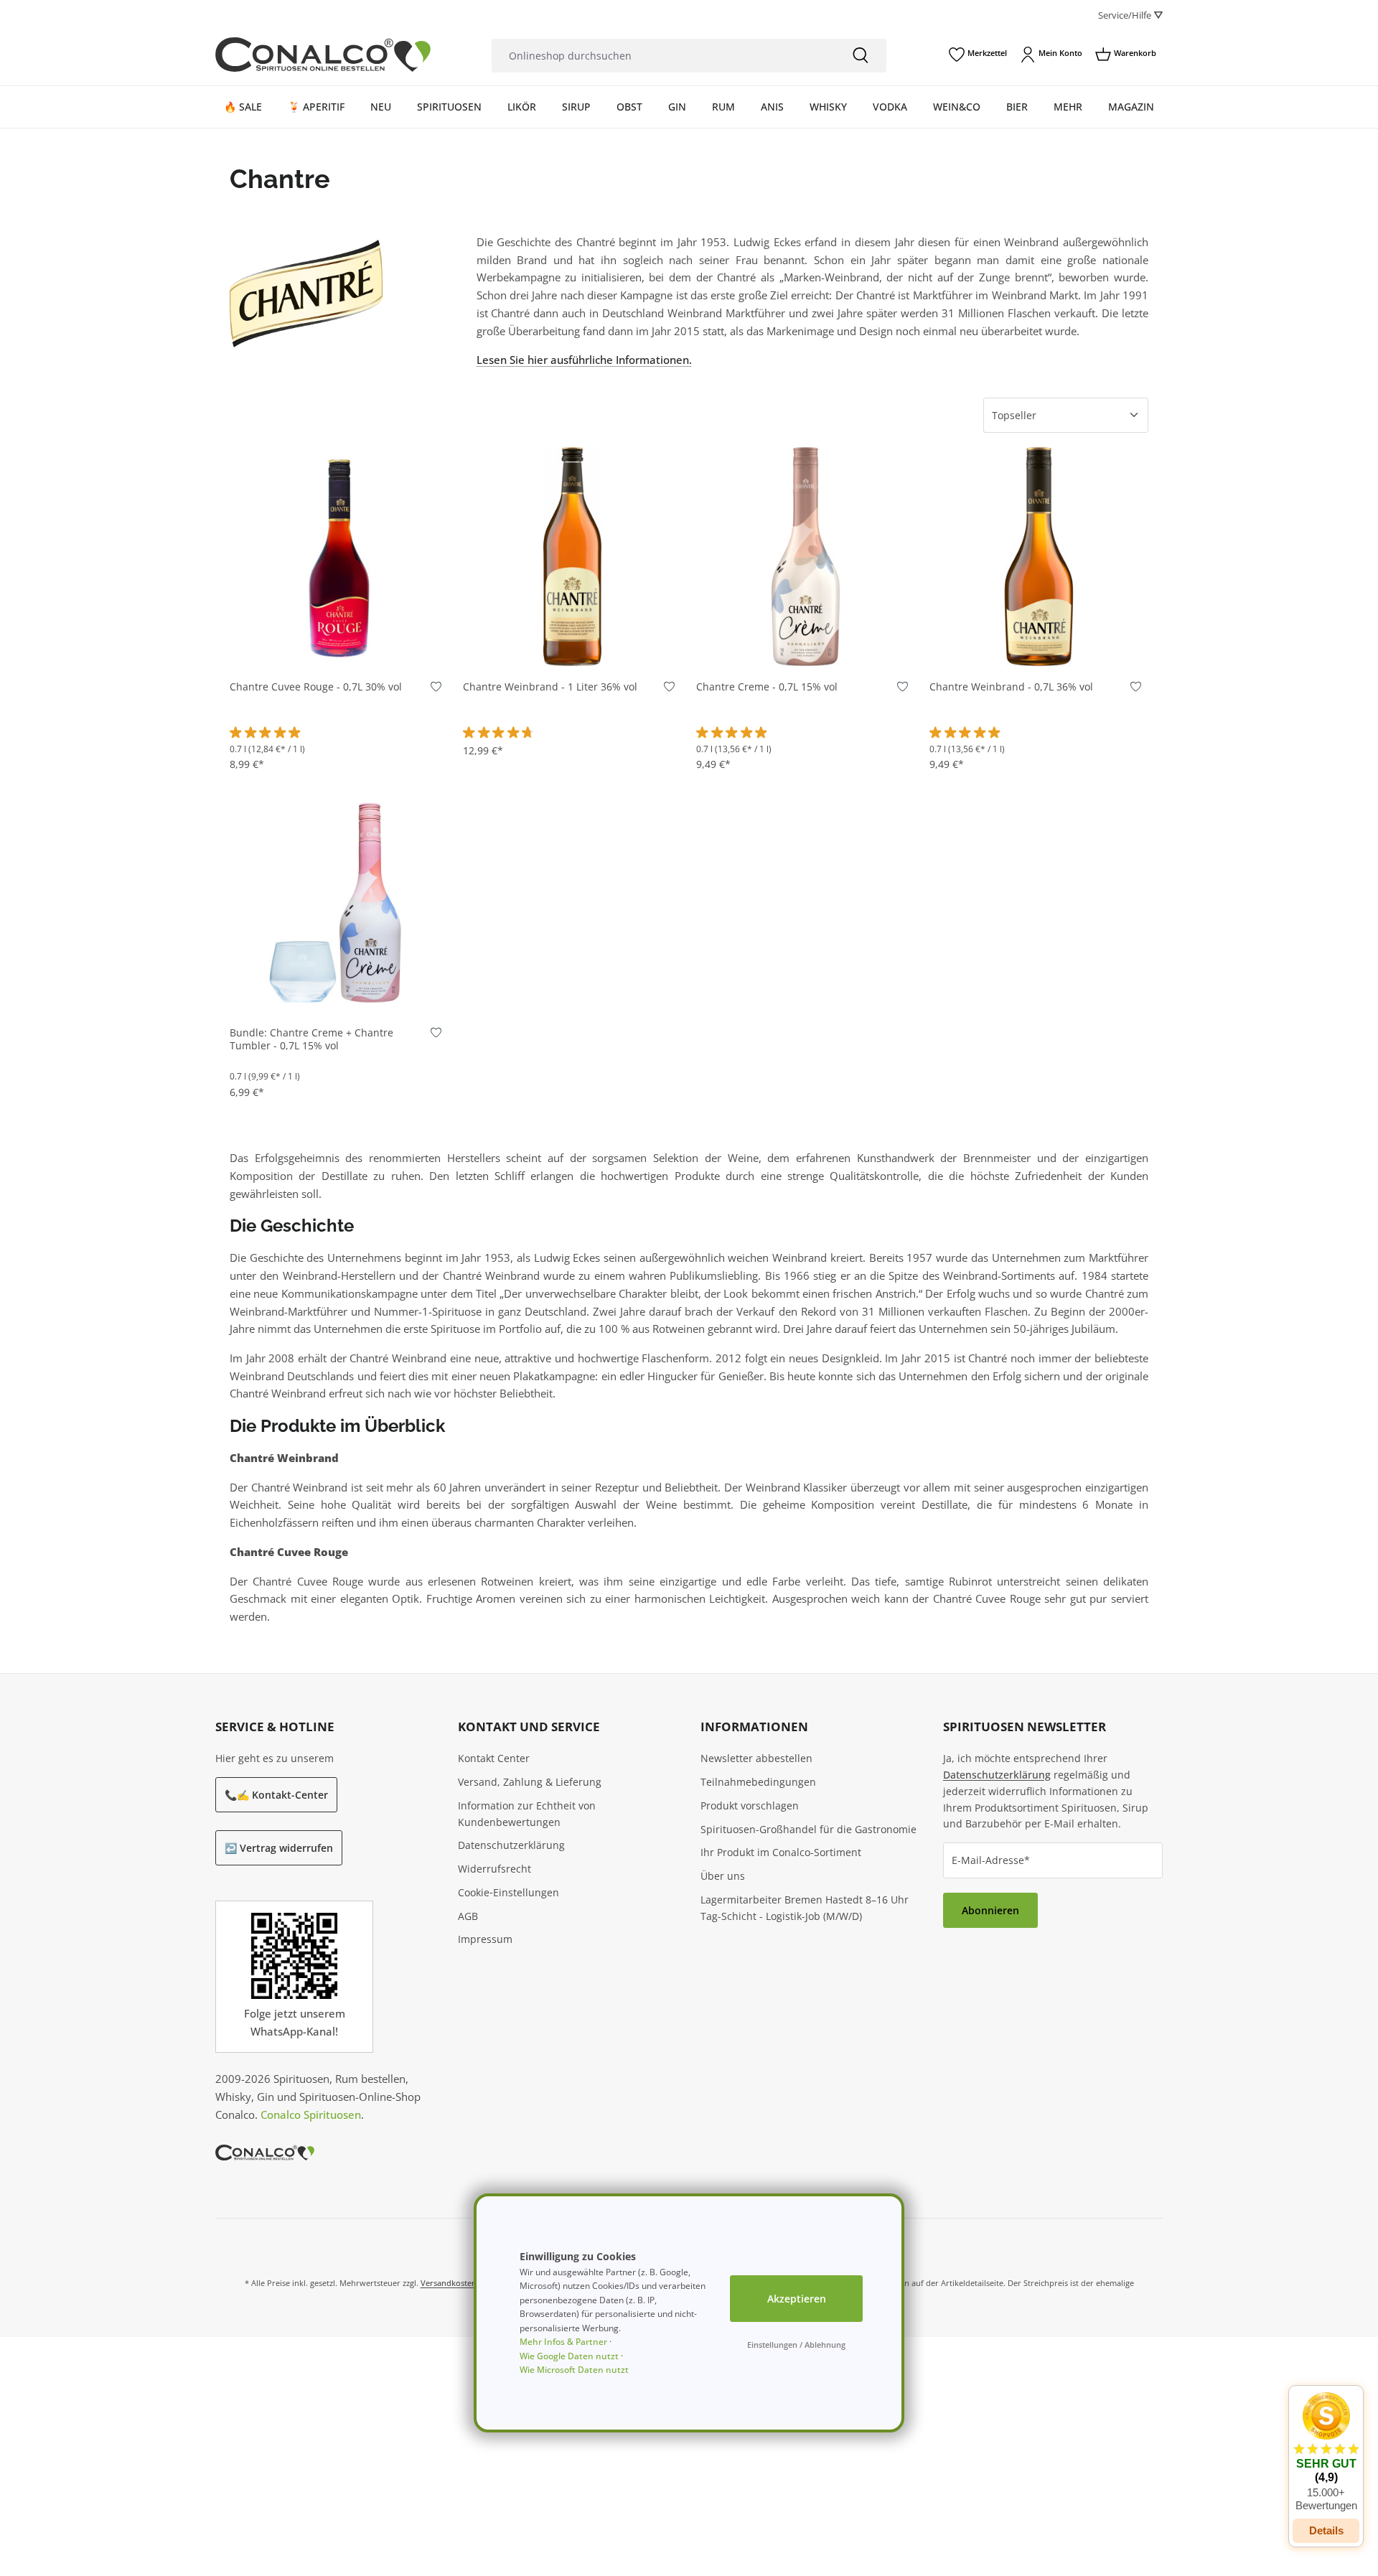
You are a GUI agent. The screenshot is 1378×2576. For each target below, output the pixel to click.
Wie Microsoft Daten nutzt (574, 2370)
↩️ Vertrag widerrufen (279, 1848)
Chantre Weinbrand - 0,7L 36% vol (1011, 687)
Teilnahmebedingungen (758, 1782)
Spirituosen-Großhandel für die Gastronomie (808, 1829)
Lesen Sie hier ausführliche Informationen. (584, 360)
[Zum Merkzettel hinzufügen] (436, 690)
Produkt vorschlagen (750, 1805)
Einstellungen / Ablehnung (796, 2345)
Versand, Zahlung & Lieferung (530, 1782)
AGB (468, 1916)
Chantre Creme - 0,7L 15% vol (767, 687)
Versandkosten (449, 2283)
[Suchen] (861, 56)
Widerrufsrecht (495, 1869)
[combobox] (663, 56)
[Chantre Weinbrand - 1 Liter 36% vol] (572, 557)
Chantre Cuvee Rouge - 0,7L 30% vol (316, 687)
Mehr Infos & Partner (563, 2342)
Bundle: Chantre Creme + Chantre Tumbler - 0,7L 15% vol (311, 1040)
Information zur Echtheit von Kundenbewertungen (527, 1814)
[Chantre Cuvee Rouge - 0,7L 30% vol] (339, 557)
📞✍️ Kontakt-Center (276, 1795)
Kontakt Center (494, 1758)
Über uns (723, 1876)
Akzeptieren (797, 2299)
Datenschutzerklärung (511, 1845)
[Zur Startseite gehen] (323, 55)
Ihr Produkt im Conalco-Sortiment (781, 1852)
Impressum (485, 1939)
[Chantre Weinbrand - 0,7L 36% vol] (1039, 557)
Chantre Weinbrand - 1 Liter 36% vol (550, 687)
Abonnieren (990, 1910)
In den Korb (339, 645)
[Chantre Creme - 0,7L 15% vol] (806, 557)
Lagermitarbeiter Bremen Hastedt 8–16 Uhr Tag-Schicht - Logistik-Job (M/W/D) (805, 1908)
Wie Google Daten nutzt (569, 2356)
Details (1326, 2530)
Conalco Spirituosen (311, 2114)
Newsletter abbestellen (756, 1758)
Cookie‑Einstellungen (508, 1892)
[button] (1326, 2452)
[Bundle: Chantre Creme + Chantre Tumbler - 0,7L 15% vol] (339, 903)
